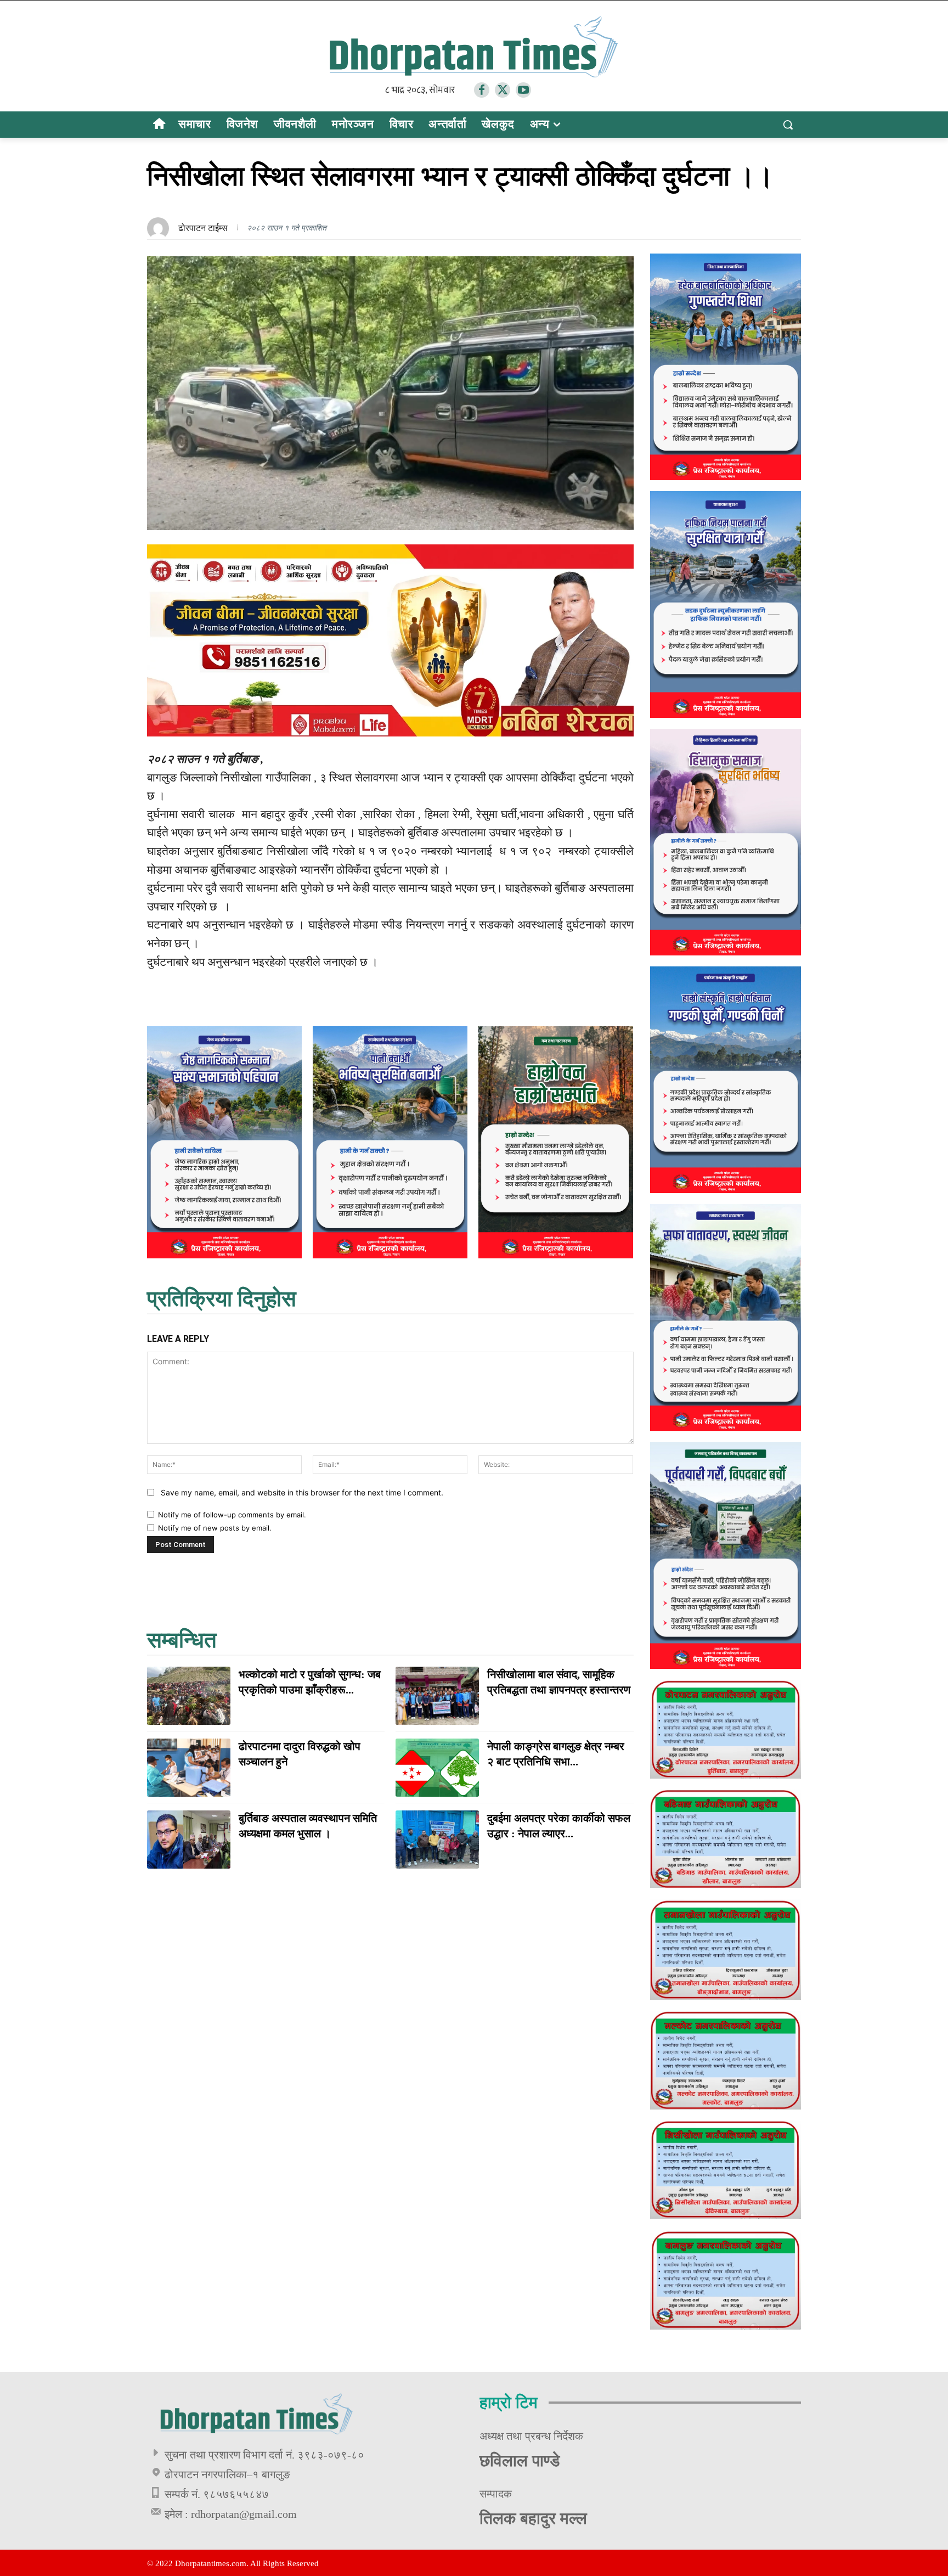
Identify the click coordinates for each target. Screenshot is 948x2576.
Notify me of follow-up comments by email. (232, 1515)
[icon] (159, 125)
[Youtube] (523, 90)
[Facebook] (482, 90)
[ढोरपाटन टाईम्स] (161, 228)
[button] (788, 125)
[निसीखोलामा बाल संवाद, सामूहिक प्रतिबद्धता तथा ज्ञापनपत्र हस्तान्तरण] (437, 1696)
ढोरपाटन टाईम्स (203, 228)
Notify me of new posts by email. (215, 1528)
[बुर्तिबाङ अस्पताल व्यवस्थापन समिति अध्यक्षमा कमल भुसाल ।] (189, 1840)
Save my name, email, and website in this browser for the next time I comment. (302, 1492)
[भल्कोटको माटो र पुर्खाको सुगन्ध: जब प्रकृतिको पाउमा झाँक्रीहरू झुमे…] (189, 1696)
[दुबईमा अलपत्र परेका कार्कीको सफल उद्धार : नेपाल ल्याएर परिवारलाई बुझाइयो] (437, 1840)
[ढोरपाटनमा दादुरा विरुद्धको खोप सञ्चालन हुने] (189, 1768)
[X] (503, 90)
